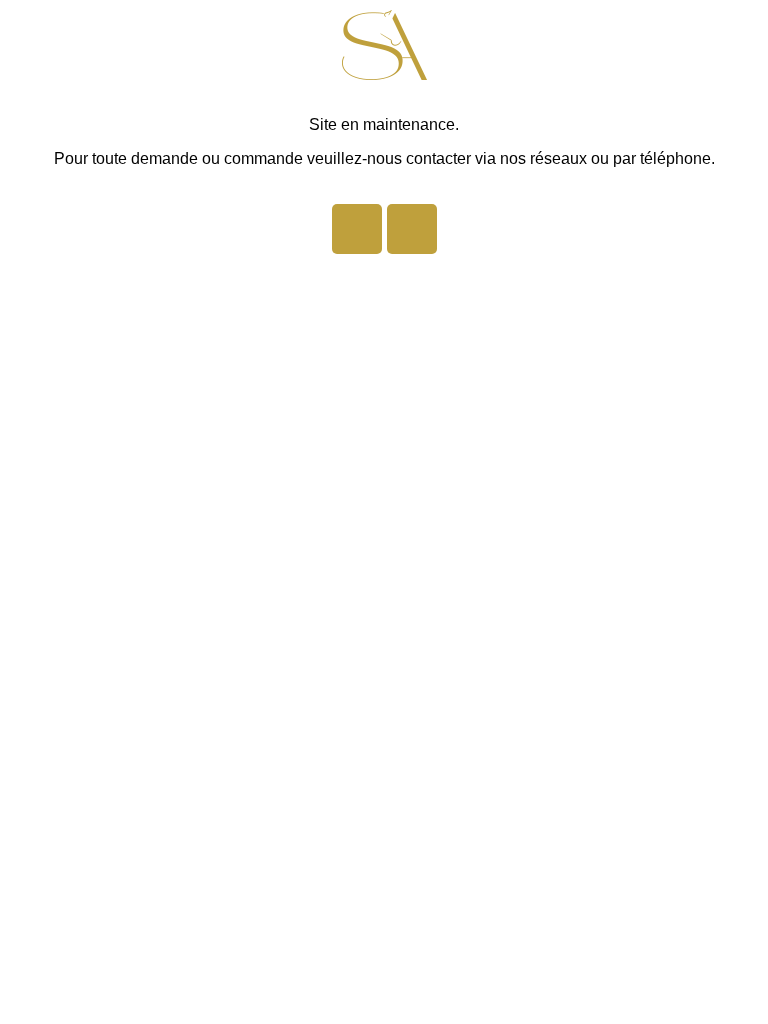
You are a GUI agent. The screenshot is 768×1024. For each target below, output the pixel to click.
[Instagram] (412, 229)
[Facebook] (357, 229)
